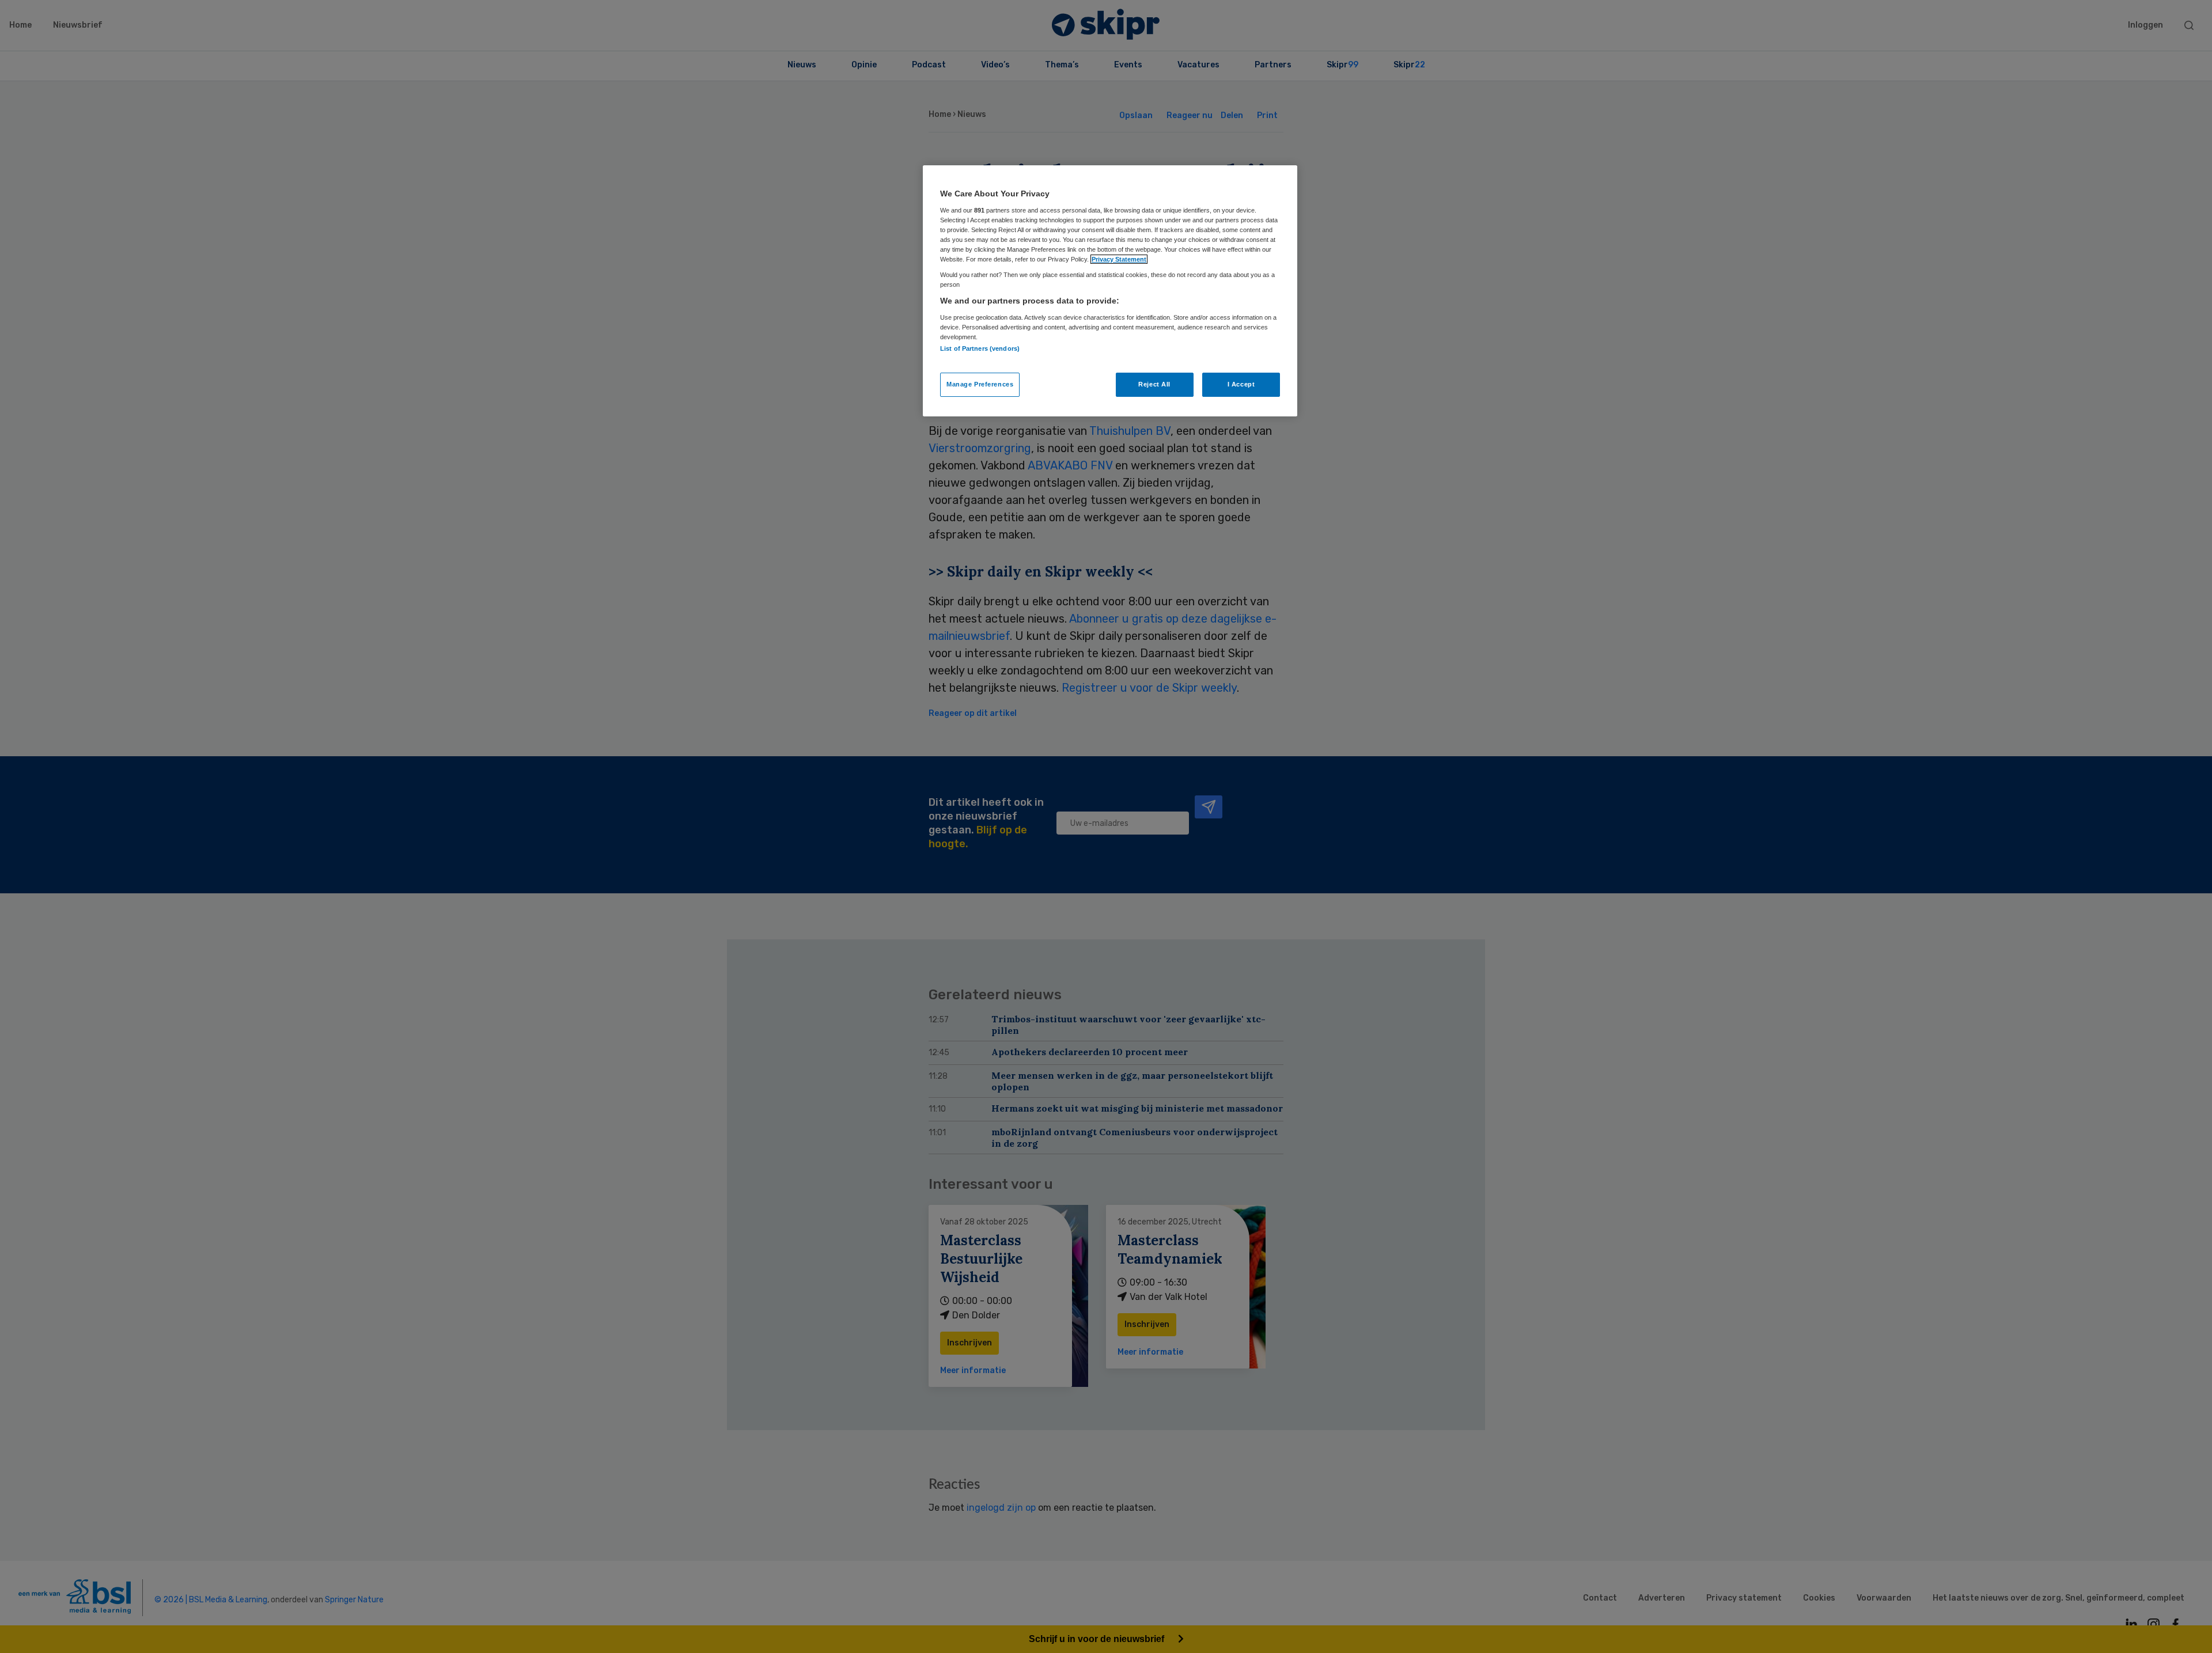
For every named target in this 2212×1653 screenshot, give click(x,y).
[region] (1110, 291)
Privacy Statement (1119, 259)
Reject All (1154, 384)
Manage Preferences (980, 384)
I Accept (1241, 384)
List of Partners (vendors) (980, 348)
